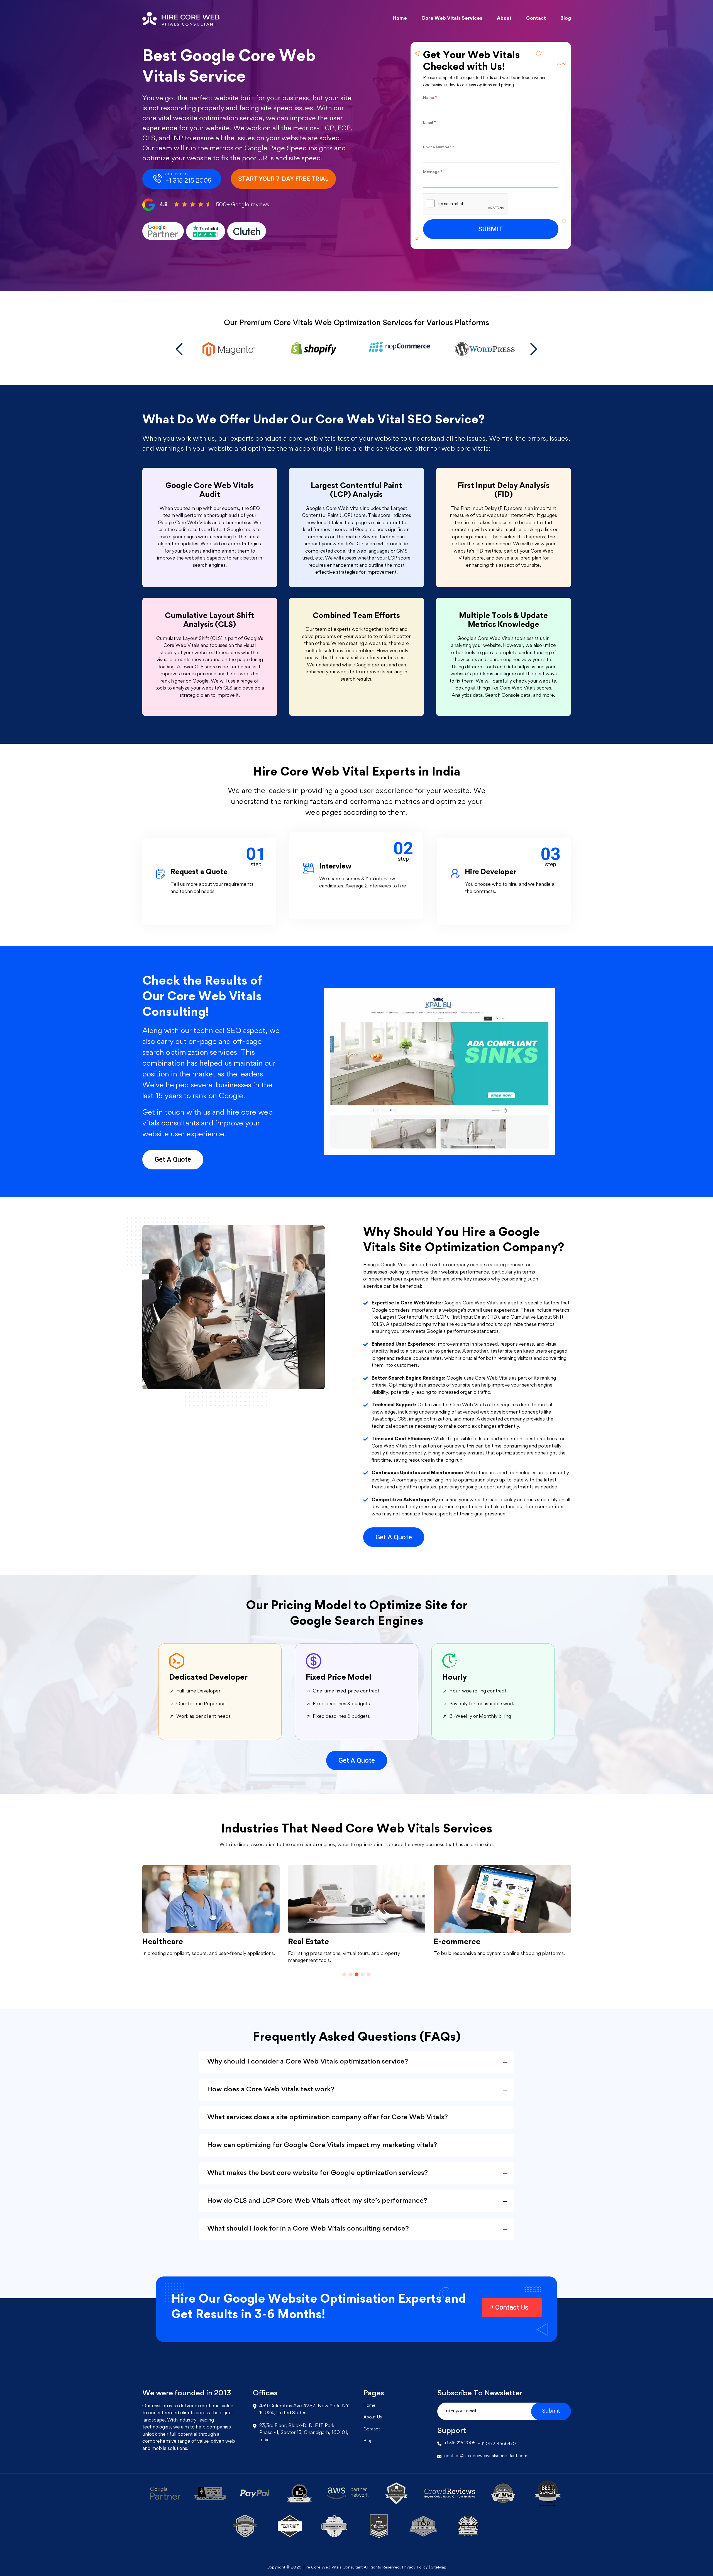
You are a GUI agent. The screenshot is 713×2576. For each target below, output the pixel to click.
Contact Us (512, 2307)
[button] (179, 349)
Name (430, 98)
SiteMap (439, 2568)
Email (429, 123)
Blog (566, 18)
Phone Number (439, 147)
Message (433, 172)
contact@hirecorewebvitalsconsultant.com (486, 2456)
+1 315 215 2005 (460, 2443)
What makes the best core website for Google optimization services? (318, 2173)
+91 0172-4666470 (497, 2444)
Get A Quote (173, 1159)
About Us (373, 2417)
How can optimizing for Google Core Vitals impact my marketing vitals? (322, 2145)
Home (400, 18)
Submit (551, 2411)
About (504, 18)
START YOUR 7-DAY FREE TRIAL (283, 179)
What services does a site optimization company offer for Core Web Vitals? (328, 2117)
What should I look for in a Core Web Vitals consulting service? (308, 2229)
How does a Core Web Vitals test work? (271, 2089)
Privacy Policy (415, 2568)
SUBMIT (491, 229)
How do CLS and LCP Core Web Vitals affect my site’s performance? (317, 2201)
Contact (536, 18)
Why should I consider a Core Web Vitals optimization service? (308, 2062)
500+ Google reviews (242, 205)
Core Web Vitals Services (452, 18)
